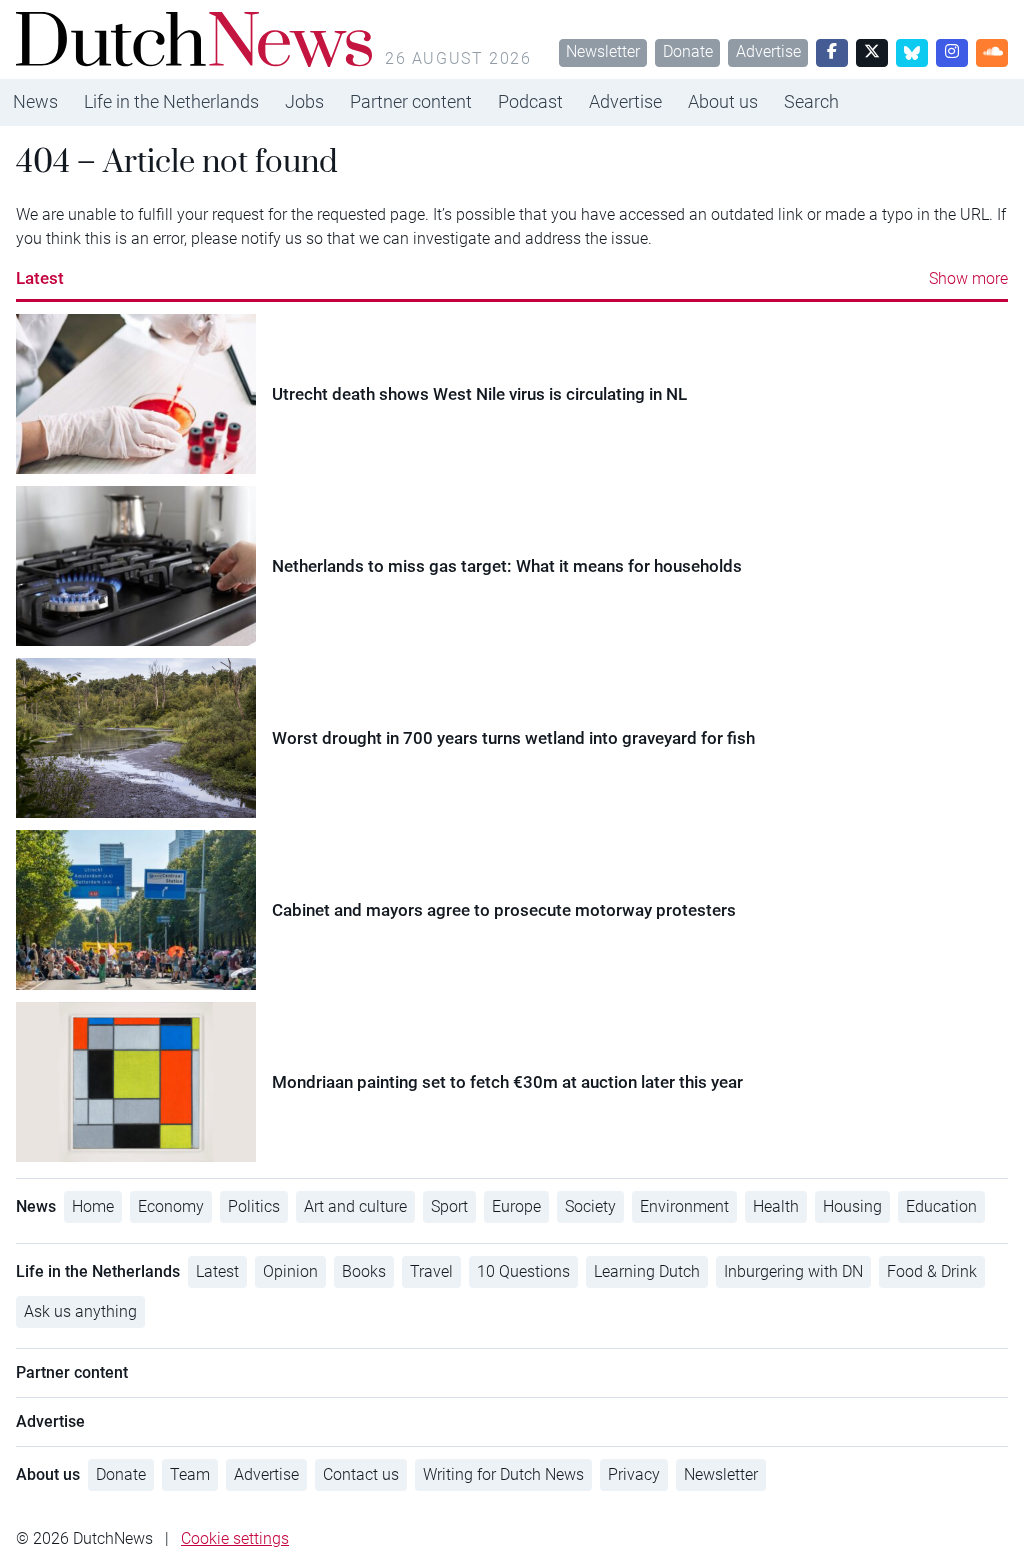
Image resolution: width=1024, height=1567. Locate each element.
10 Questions (523, 1271)
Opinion (290, 1271)
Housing (852, 1206)
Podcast (530, 101)
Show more (968, 278)
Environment (684, 1206)
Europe (516, 1206)
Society (590, 1206)
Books (364, 1271)
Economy (171, 1206)
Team (190, 1474)
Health (776, 1206)
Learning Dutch (647, 1271)
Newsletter (603, 51)
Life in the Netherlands (171, 101)
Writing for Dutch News (503, 1474)
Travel (431, 1271)
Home (93, 1206)
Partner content (411, 101)
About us (723, 101)
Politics (254, 1206)
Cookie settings (235, 1538)
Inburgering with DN (793, 1271)
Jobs (304, 101)
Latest (40, 278)
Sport (449, 1206)
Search (811, 101)
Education (941, 1206)
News (35, 101)
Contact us (361, 1474)
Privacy (634, 1474)
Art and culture (355, 1206)
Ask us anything (80, 1311)
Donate (688, 51)
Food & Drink (932, 1271)
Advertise (768, 51)
